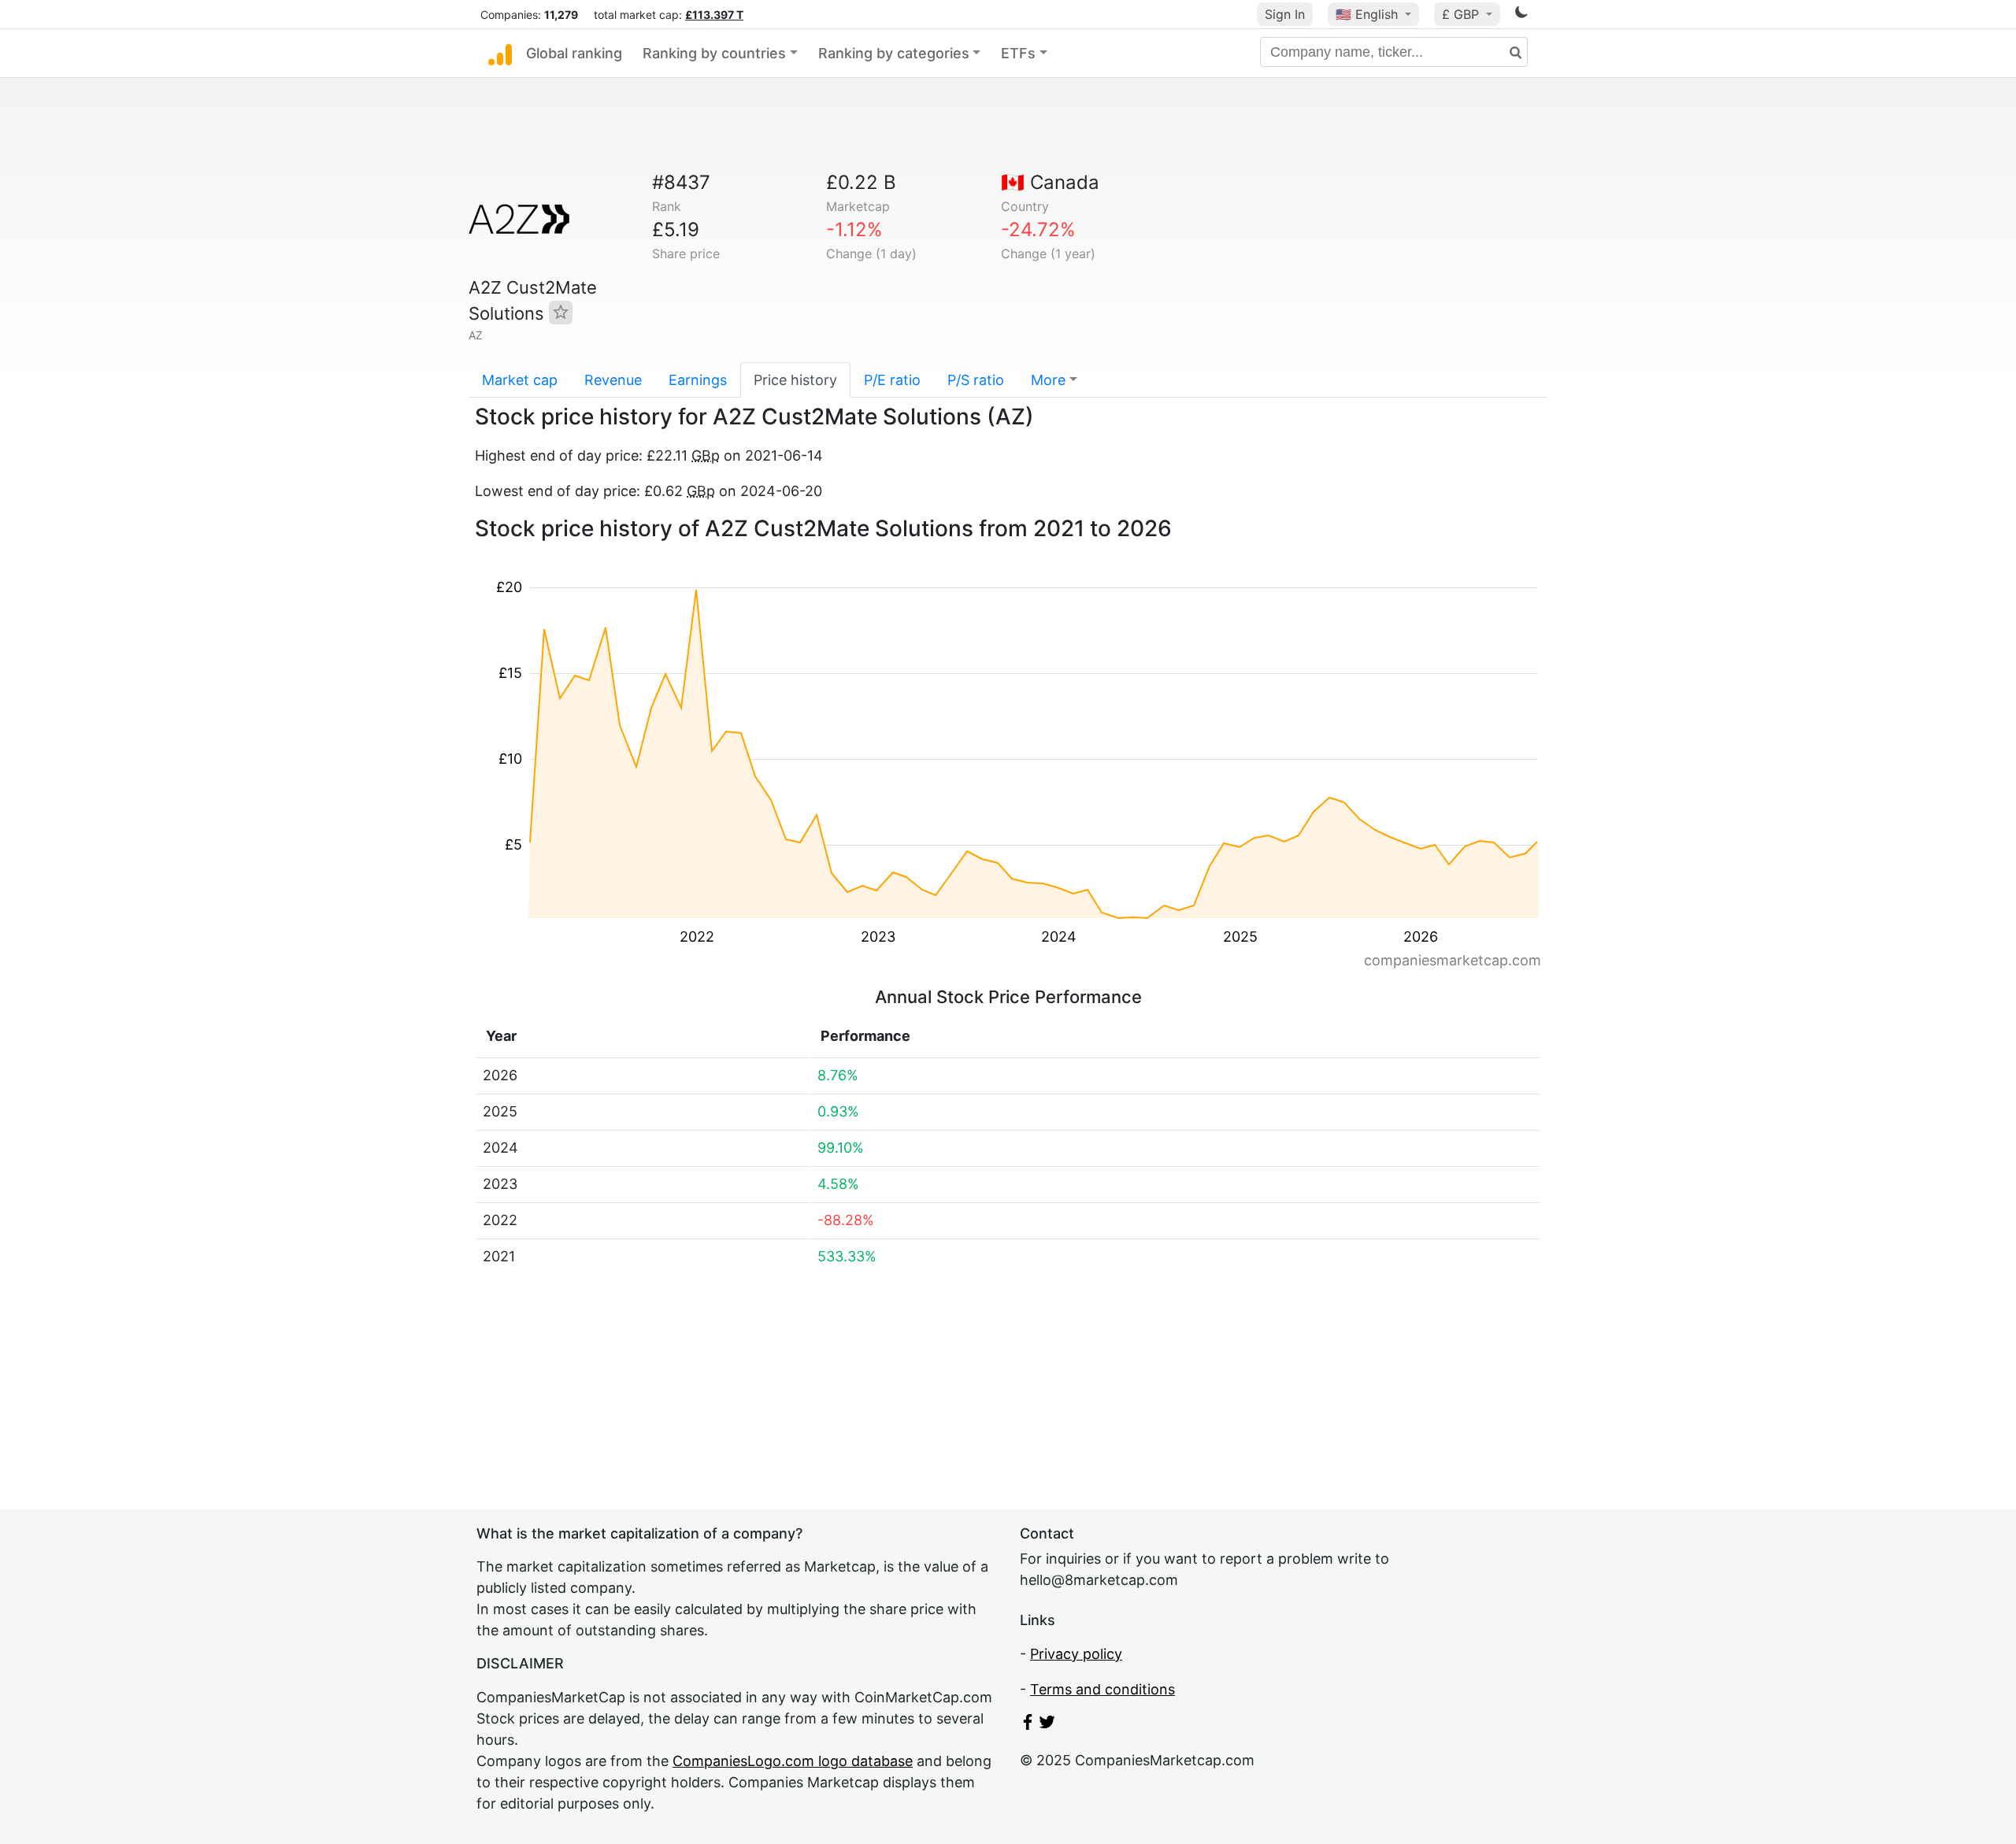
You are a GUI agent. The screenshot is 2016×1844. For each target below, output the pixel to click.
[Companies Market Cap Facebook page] (1028, 1725)
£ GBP (1462, 14)
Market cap (520, 380)
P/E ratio (892, 380)
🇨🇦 (1050, 182)
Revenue (613, 380)
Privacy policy (1076, 1654)
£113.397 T (714, 15)
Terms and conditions (1102, 1689)
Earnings (698, 380)
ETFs (1018, 53)
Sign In (1285, 14)
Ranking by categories (894, 53)
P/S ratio (976, 380)
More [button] (1048, 380)
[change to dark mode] (1521, 15)
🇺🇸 (1367, 14)
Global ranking (574, 53)
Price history (795, 380)
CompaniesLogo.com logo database (793, 1761)
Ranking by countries (714, 53)
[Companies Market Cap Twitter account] (1047, 1725)
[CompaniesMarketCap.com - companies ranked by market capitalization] (500, 54)
